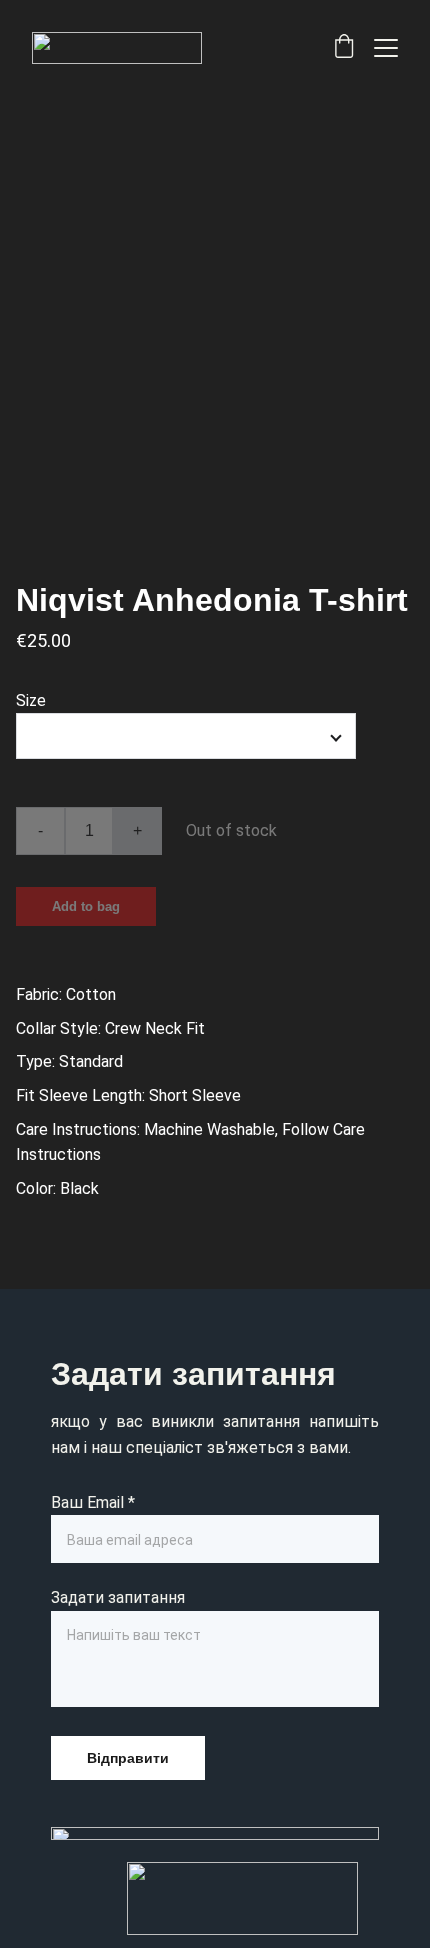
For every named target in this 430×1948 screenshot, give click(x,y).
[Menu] (386, 48)
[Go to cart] (344, 48)
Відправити (128, 1758)
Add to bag (86, 906)
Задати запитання (118, 1597)
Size (31, 700)
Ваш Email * (93, 1502)
